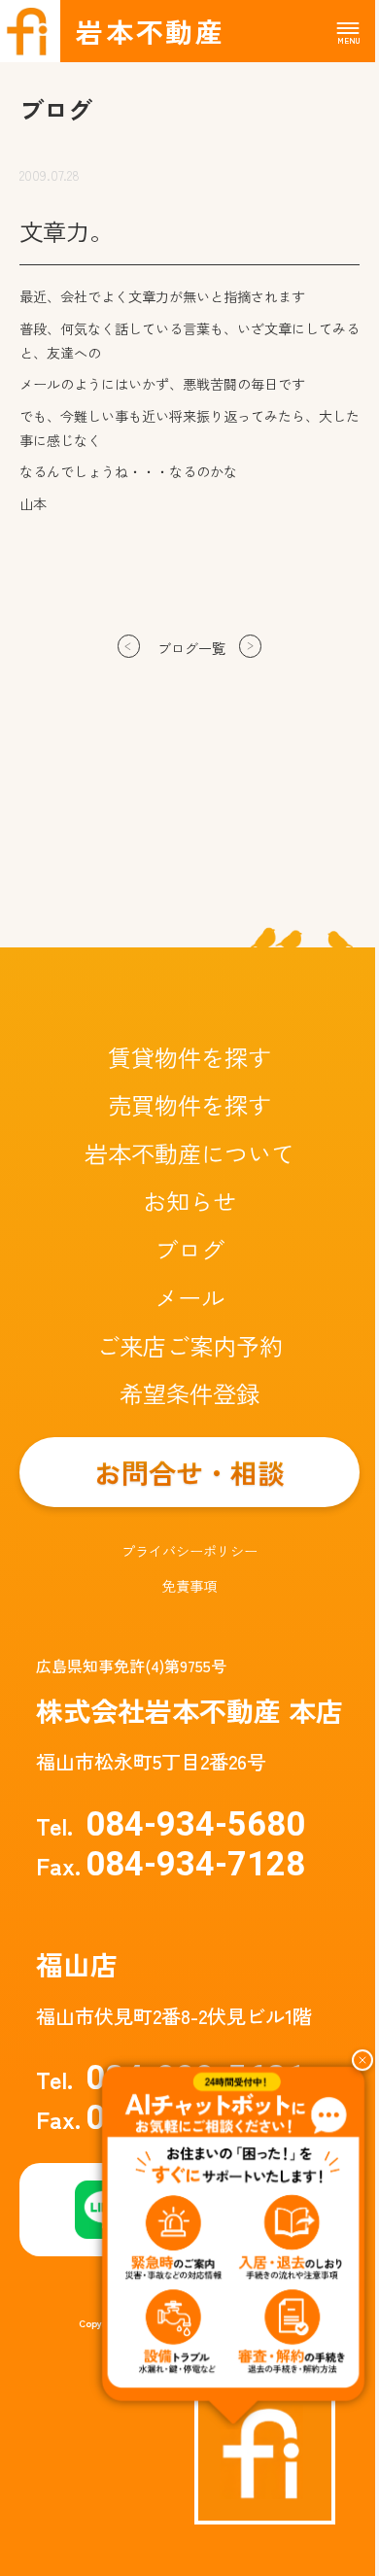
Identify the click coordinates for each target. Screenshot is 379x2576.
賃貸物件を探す (189, 1057)
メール (189, 1297)
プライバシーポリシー (189, 1551)
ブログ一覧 (191, 649)
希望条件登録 (189, 1393)
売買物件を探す (189, 1104)
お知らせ (189, 1201)
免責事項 (189, 1586)
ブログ (189, 1249)
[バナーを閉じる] (362, 2060)
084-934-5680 (171, 1824)
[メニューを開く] (348, 32)
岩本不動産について (189, 1153)
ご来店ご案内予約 (189, 1345)
